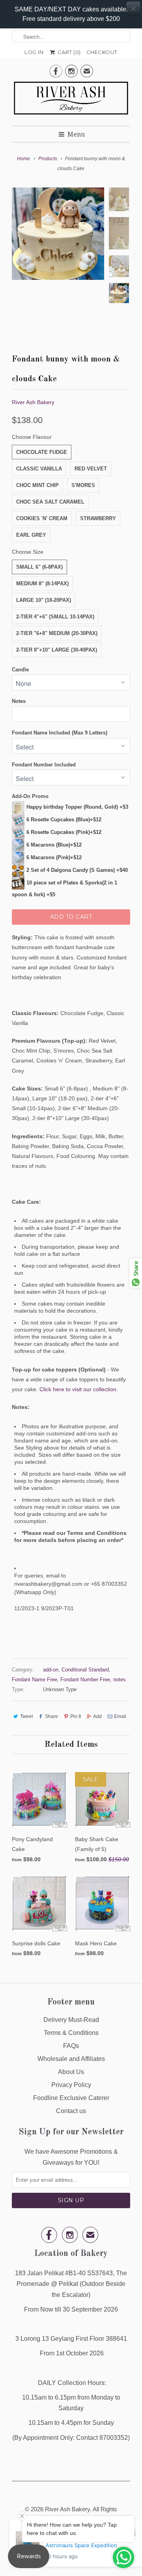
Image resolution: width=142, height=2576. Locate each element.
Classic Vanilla (39, 469)
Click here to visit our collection (78, 1389)
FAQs (71, 2046)
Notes (19, 701)
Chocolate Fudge (42, 452)
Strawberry (98, 518)
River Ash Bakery (33, 402)
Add (97, 1716)
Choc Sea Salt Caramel (50, 502)
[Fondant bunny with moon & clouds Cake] (58, 234)
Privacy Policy (71, 2085)
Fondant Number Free (85, 1680)
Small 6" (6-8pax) (39, 567)
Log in (34, 52)
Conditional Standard (85, 1670)
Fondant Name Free (35, 1680)
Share (51, 1716)
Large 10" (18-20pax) (44, 600)
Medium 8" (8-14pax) (42, 584)
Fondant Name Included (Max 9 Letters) (60, 733)
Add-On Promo (30, 796)
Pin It (76, 1716)
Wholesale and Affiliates (71, 2059)
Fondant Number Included (44, 765)
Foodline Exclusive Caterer (71, 2098)
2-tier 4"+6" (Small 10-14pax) (55, 617)
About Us (71, 2072)
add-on (51, 1670)
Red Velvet (91, 469)
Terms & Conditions (71, 2033)
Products (48, 159)
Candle (20, 670)
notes (120, 1680)
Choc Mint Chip (37, 485)
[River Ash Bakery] (71, 101)
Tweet (26, 1716)
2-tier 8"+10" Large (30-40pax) (57, 650)
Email (120, 1716)
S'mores (83, 485)
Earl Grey (31, 535)
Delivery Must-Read (71, 2020)
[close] (133, 9)
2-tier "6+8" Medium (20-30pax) (57, 633)
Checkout (102, 52)
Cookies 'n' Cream (42, 518)
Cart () (68, 52)
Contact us (71, 2111)
